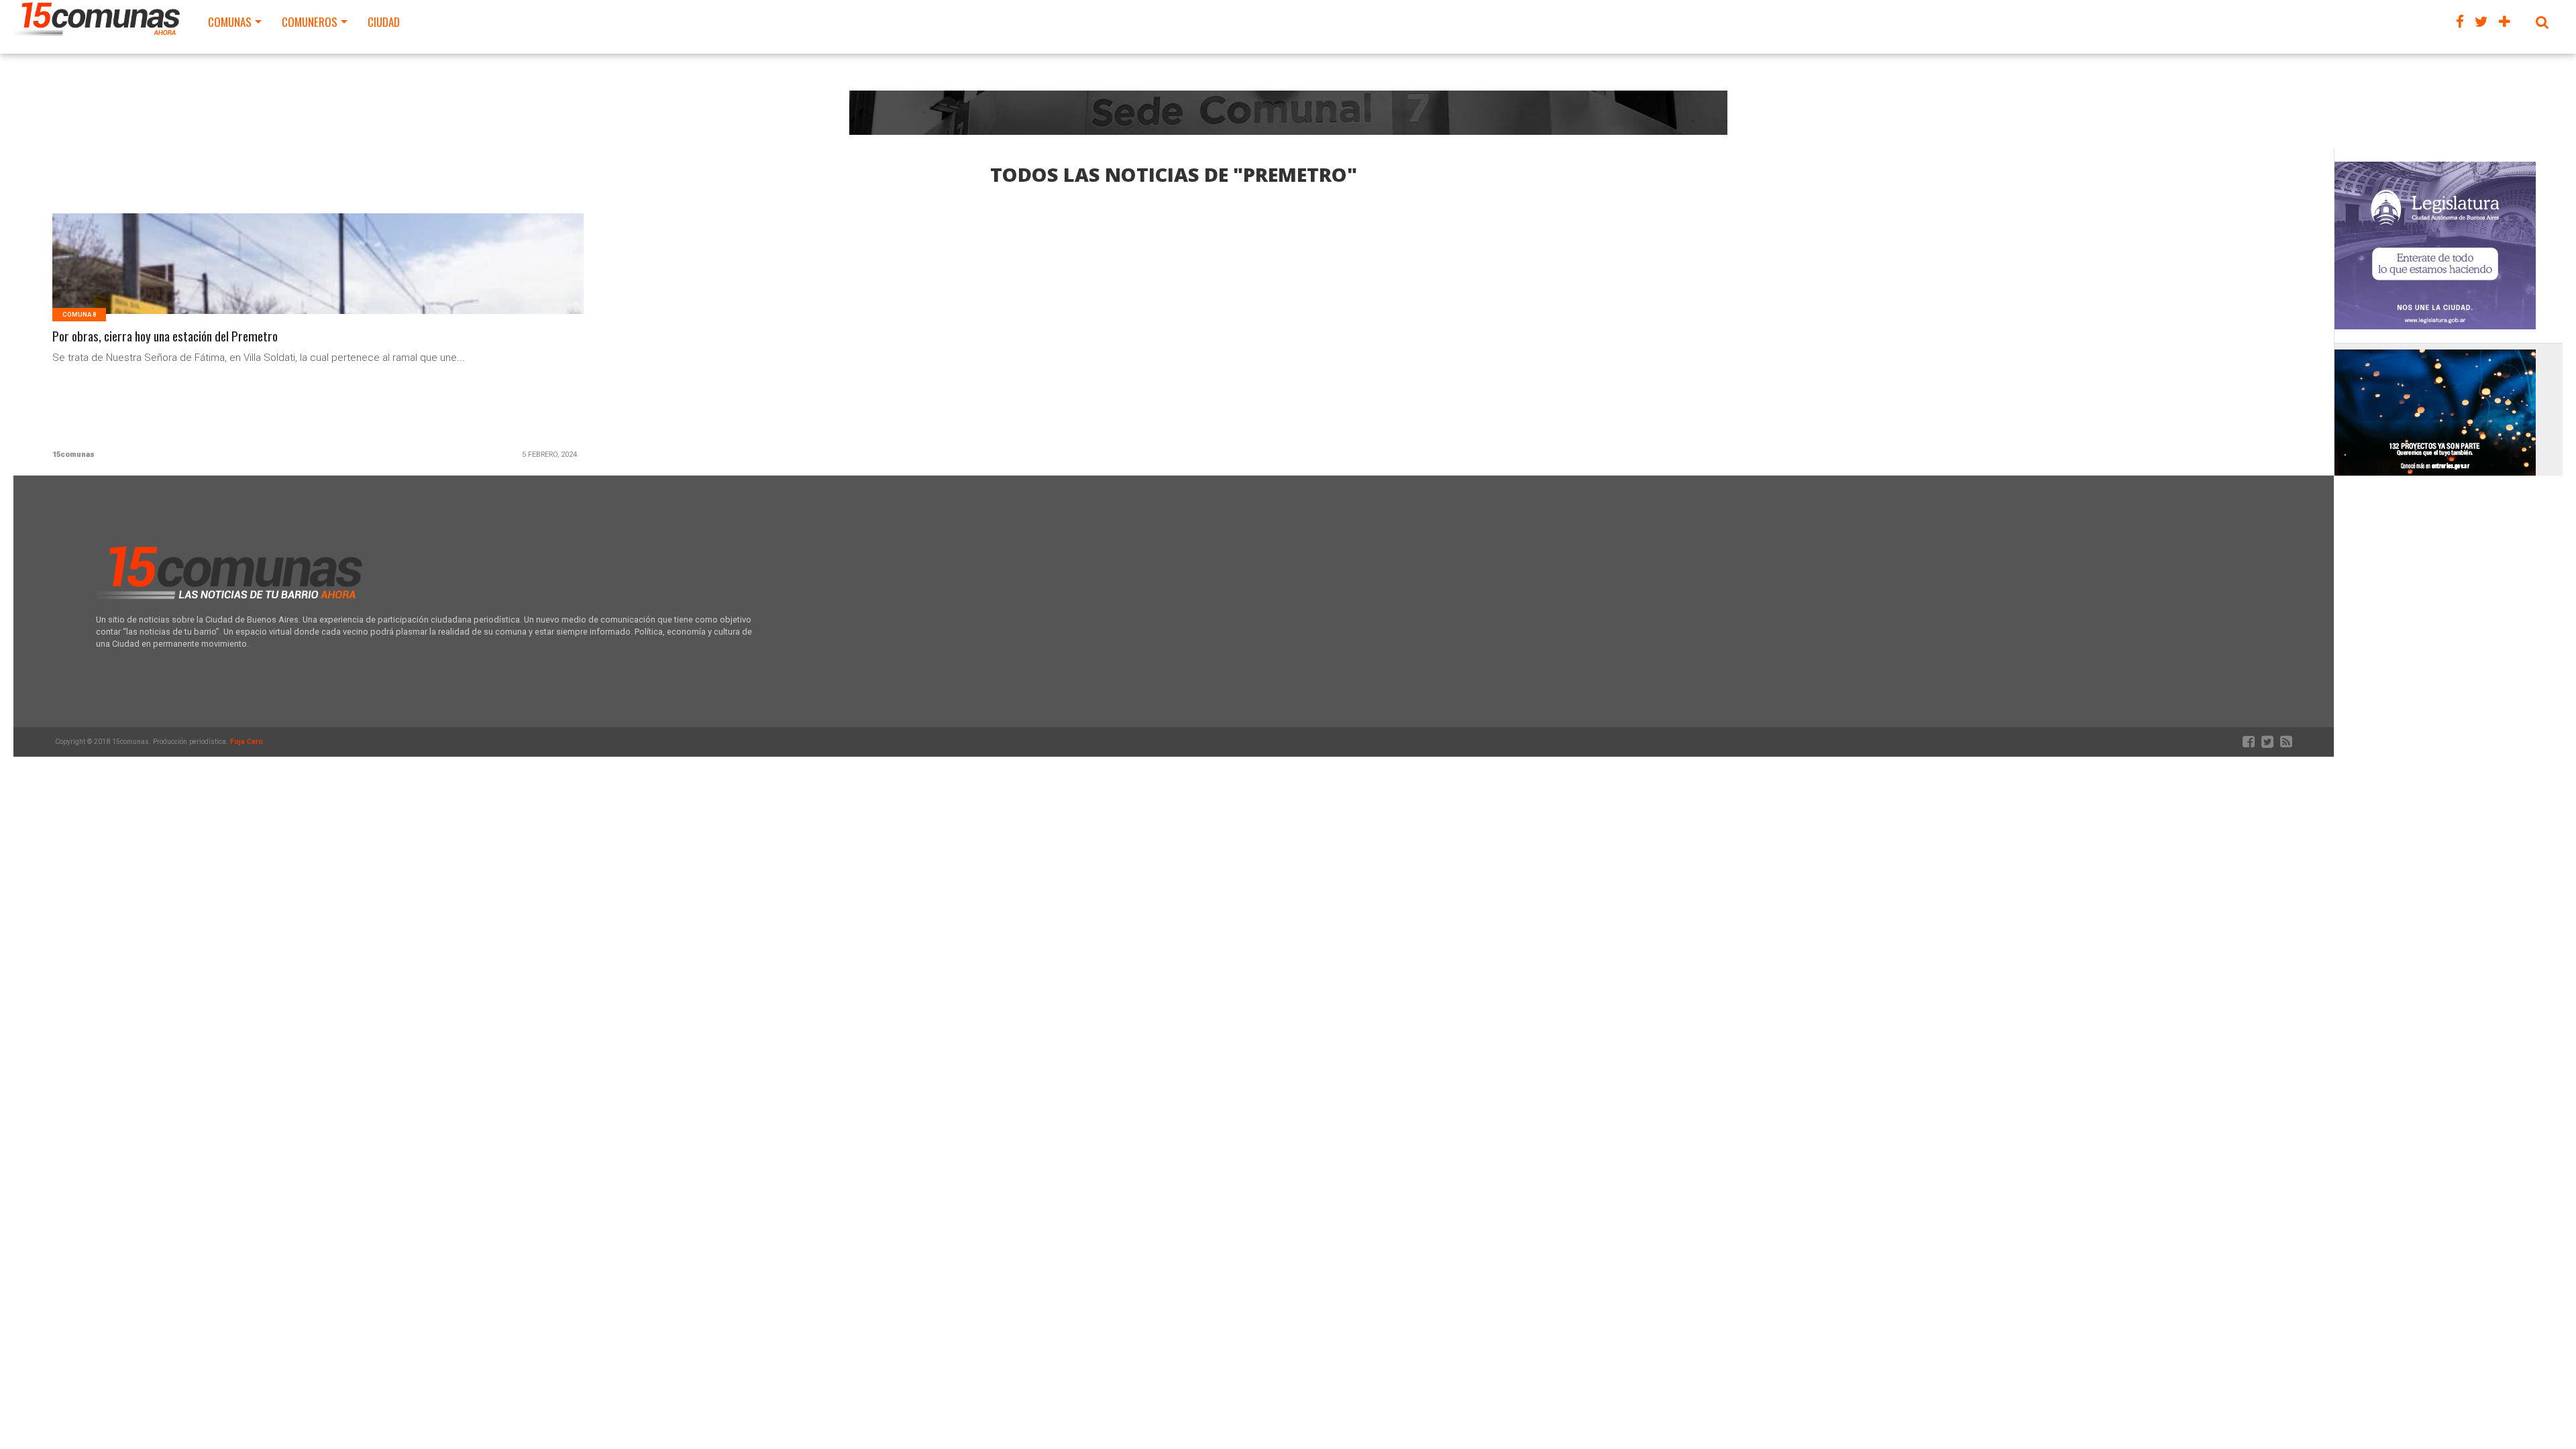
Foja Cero (247, 742)
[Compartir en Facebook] (290, 280)
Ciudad (384, 22)
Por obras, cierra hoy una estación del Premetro (165, 336)
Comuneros (310, 22)
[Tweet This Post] (318, 280)
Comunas (230, 22)
